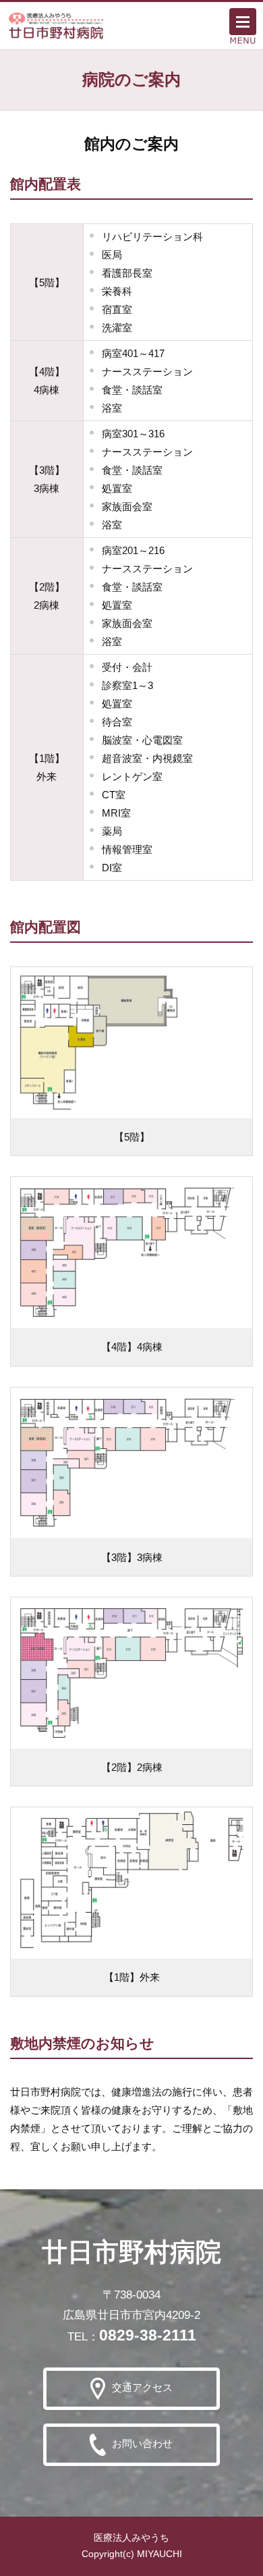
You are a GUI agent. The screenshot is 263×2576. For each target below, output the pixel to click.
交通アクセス (142, 2387)
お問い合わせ (142, 2443)
